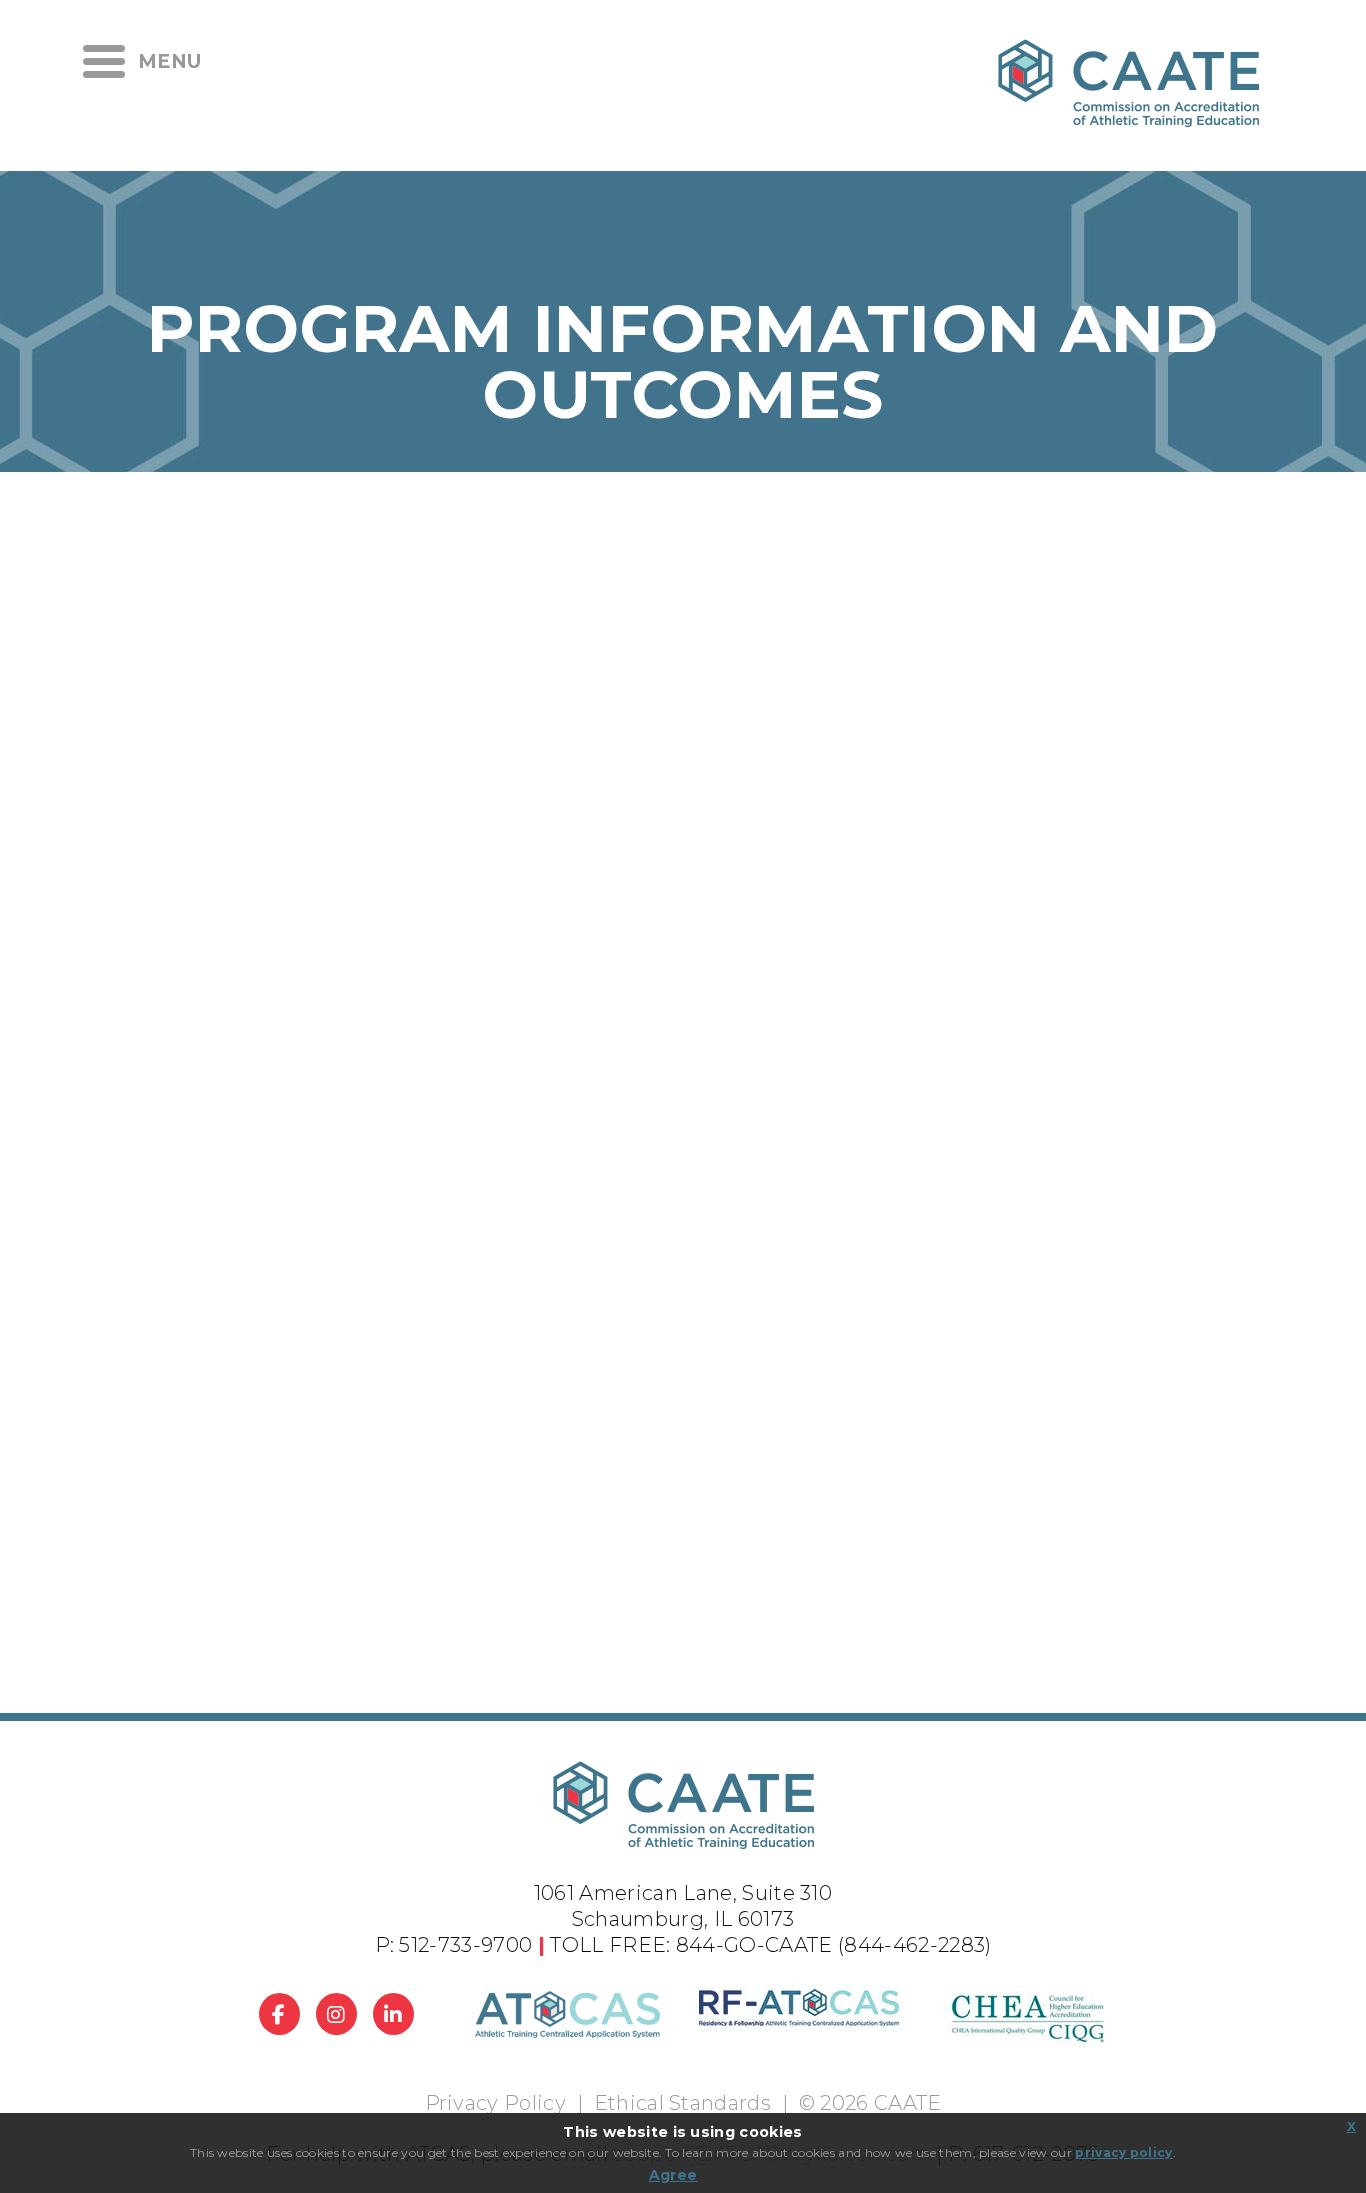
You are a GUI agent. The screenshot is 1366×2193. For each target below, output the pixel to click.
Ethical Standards (682, 2103)
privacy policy (1123, 2152)
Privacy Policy (495, 2103)
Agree (673, 2175)
